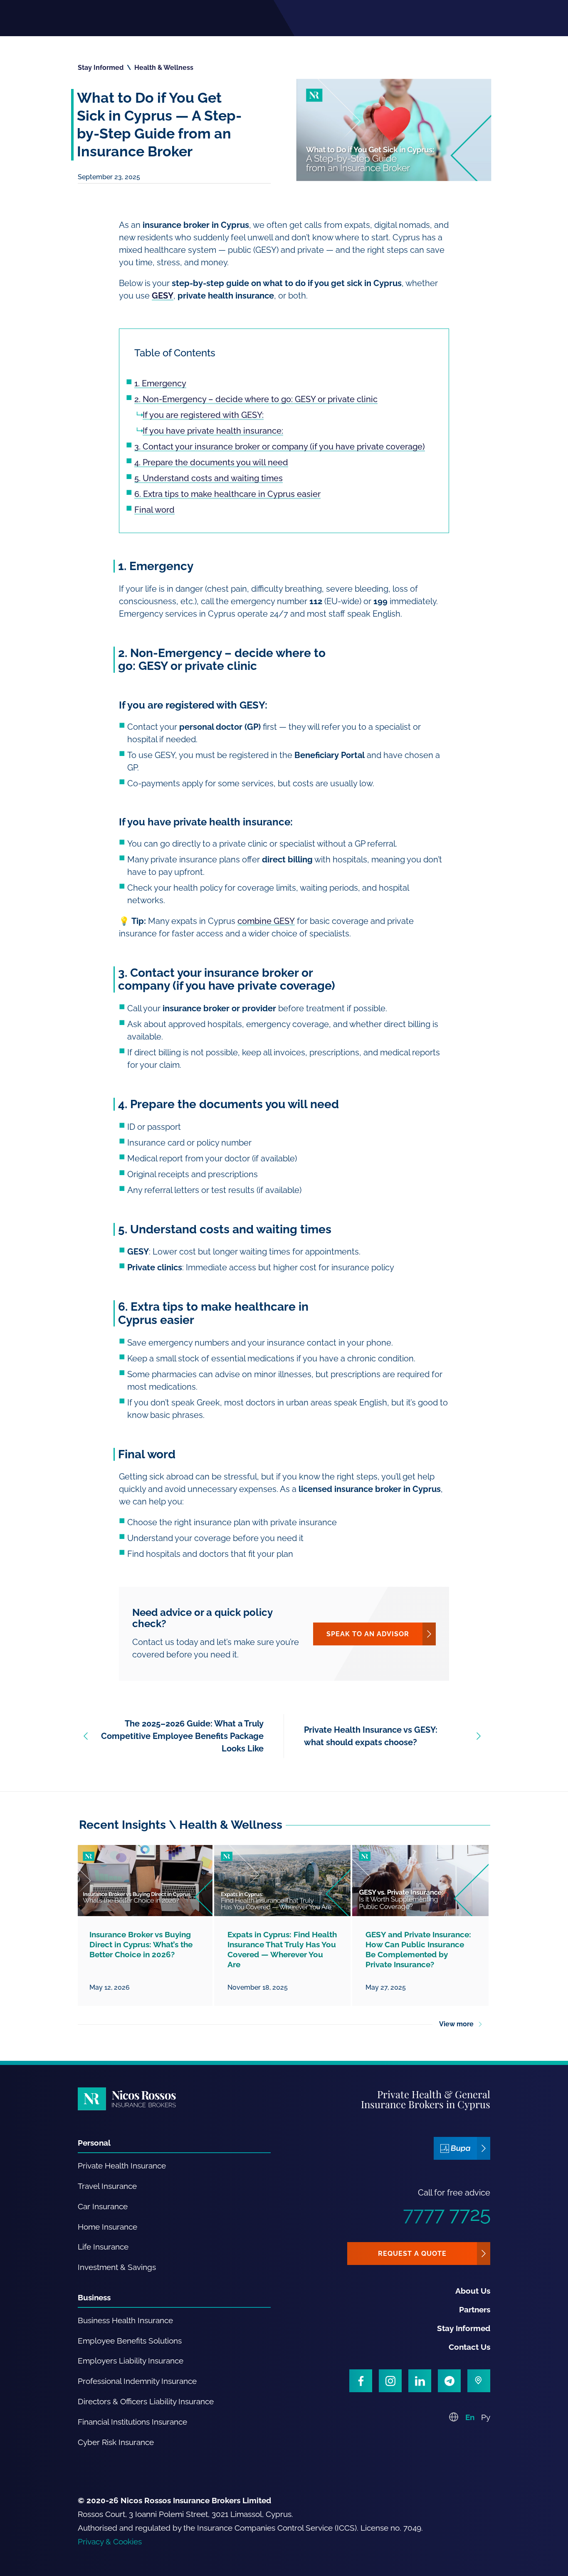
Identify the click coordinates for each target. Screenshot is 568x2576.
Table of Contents (175, 353)
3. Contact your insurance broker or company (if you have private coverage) (280, 447)
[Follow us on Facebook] (361, 2381)
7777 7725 (447, 2214)
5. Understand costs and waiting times (209, 478)
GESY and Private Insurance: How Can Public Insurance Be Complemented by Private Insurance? (418, 1949)
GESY (163, 296)
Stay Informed (101, 68)
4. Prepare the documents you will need (211, 462)
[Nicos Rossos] (127, 2099)
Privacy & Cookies (110, 2541)
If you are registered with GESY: (203, 415)
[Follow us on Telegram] (449, 2381)
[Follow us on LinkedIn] (420, 2381)
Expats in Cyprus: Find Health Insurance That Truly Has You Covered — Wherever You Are (282, 1949)
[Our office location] (479, 2381)
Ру (486, 2417)
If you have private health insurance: (213, 431)
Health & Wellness (164, 68)
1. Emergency (160, 383)
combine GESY (266, 921)
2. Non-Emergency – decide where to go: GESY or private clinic (256, 399)
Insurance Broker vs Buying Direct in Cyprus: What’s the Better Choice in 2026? (141, 1944)
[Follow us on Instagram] (390, 2381)
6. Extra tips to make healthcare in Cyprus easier (227, 494)
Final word (154, 510)
